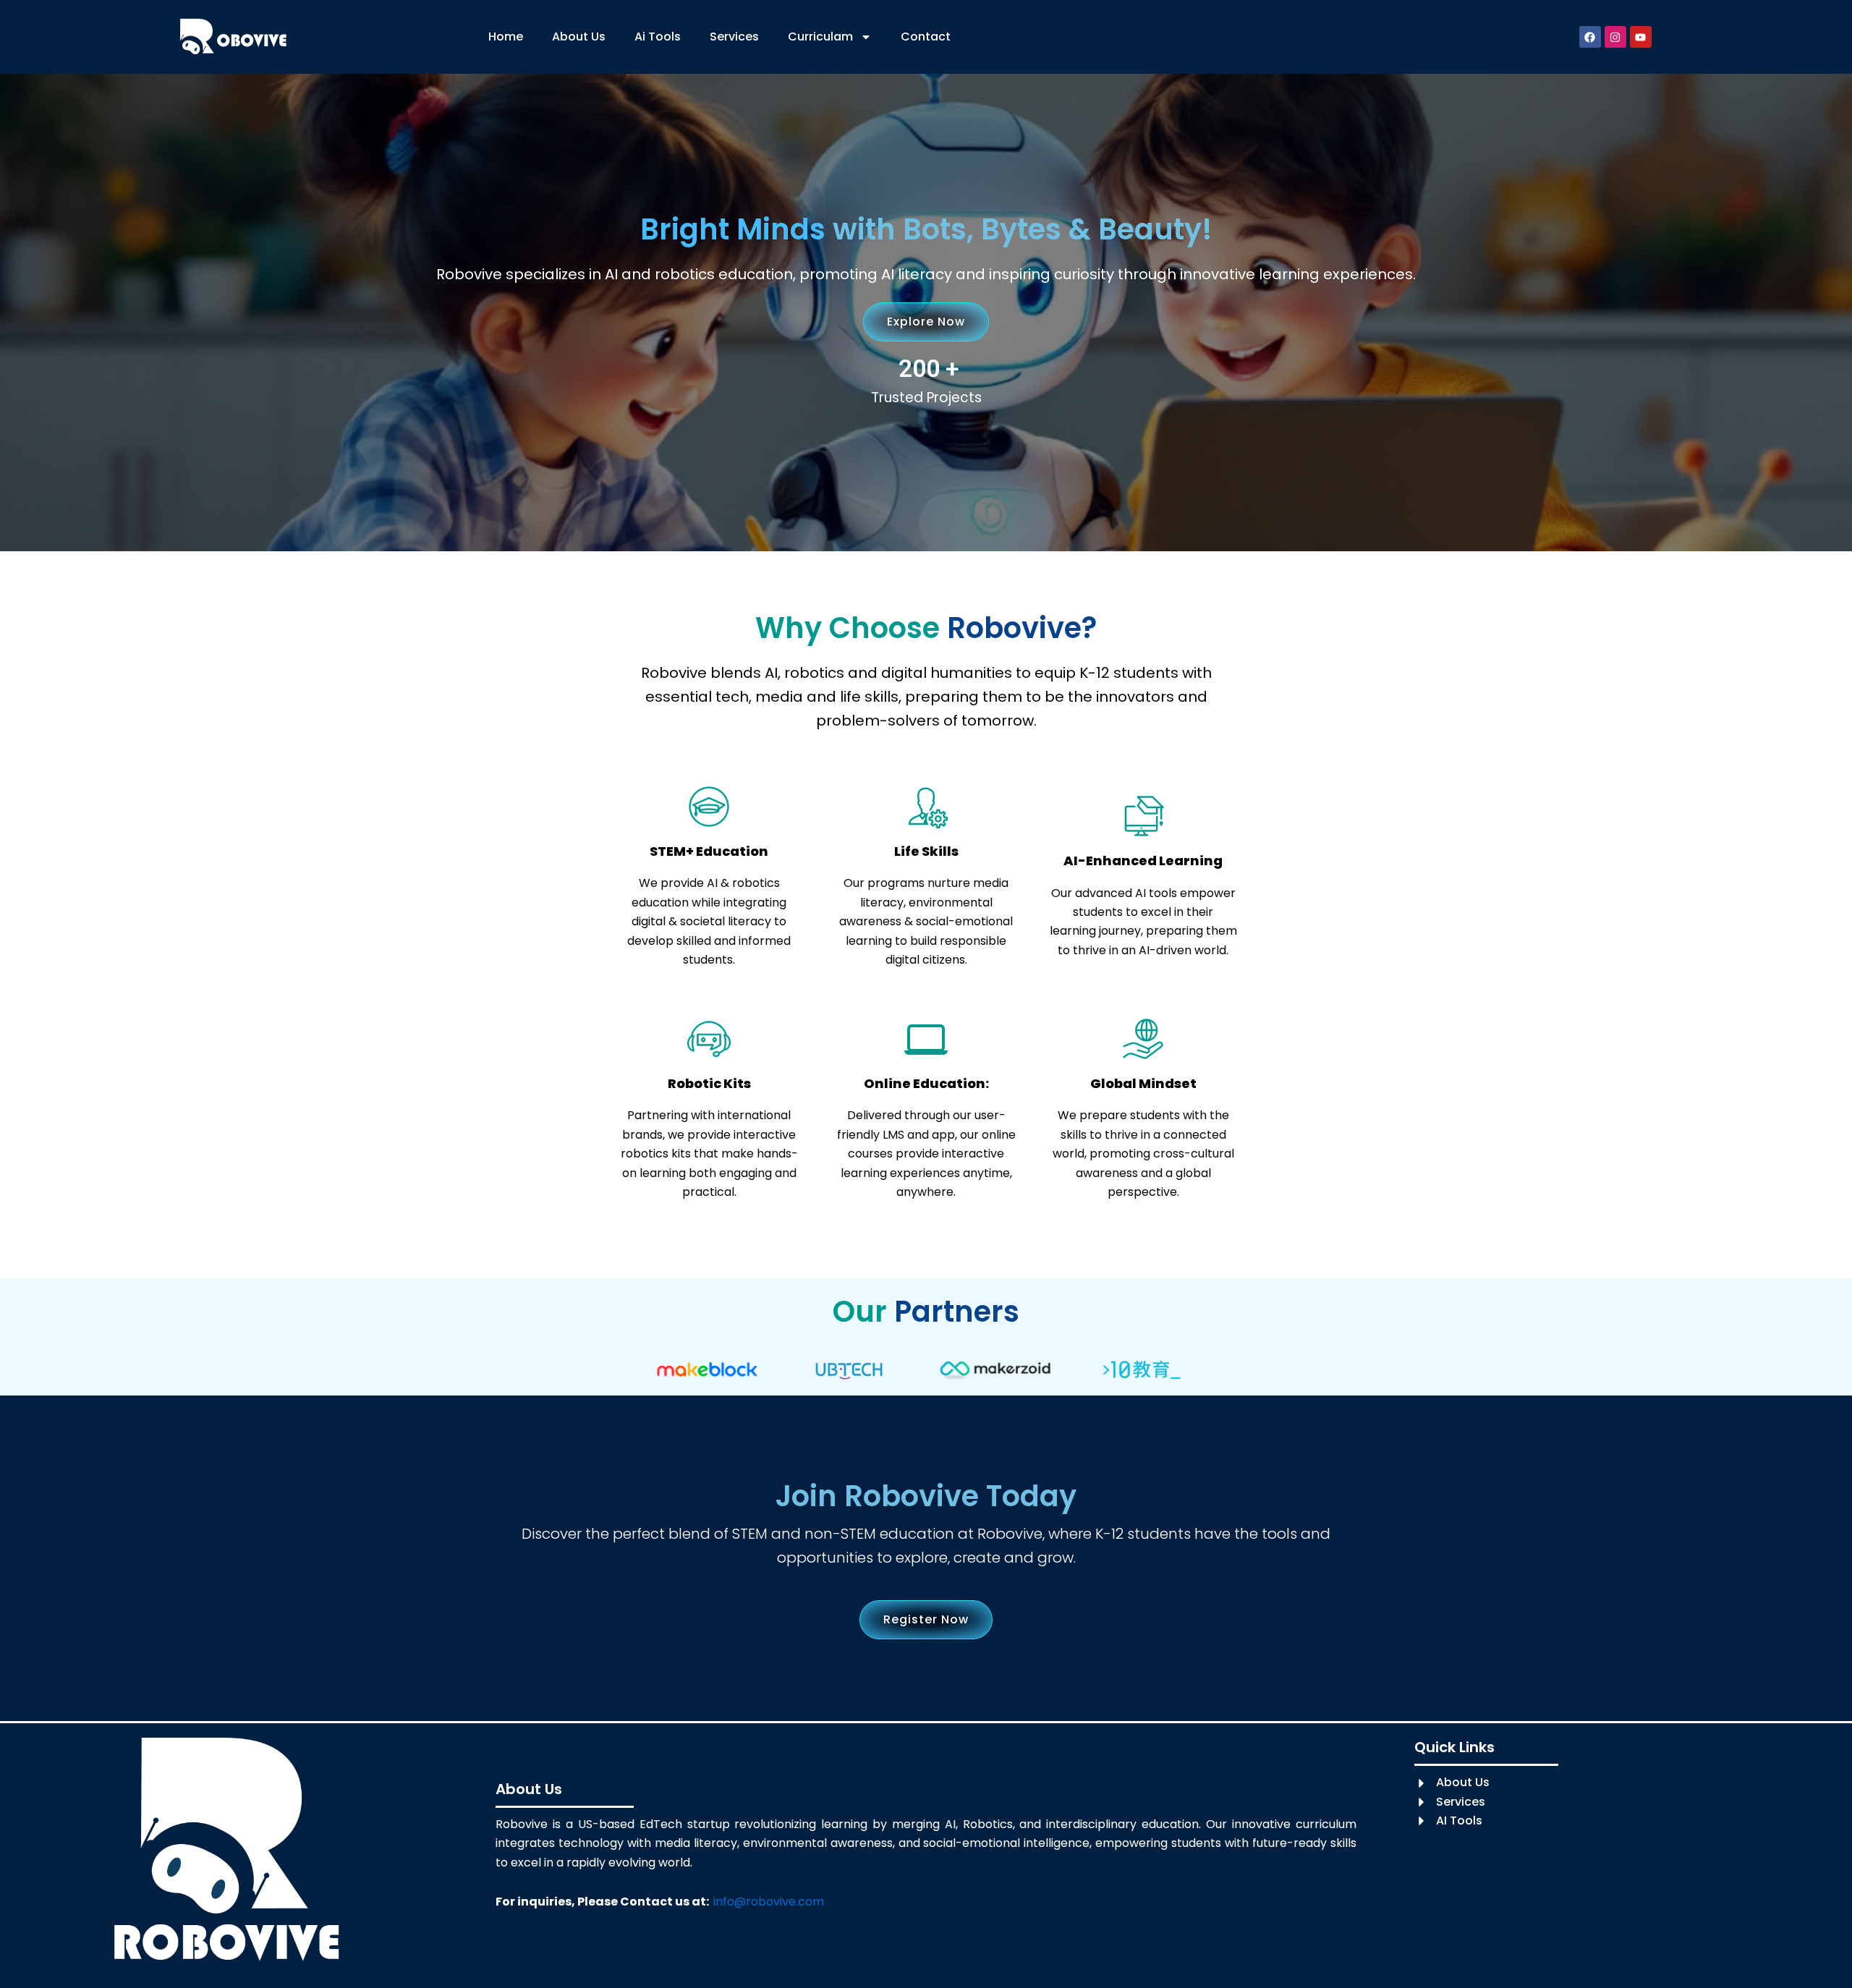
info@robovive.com (769, 1902)
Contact (926, 37)
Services (734, 37)
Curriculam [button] (820, 37)
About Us (579, 37)
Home (506, 37)
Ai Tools (658, 37)
